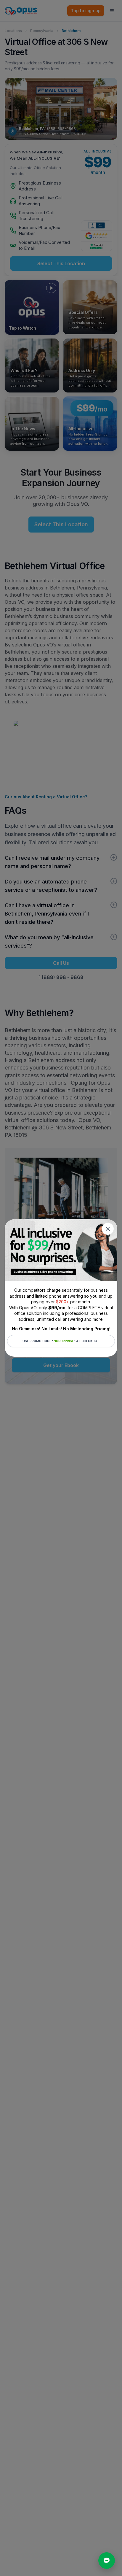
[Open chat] (107, 2561)
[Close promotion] (108, 1229)
